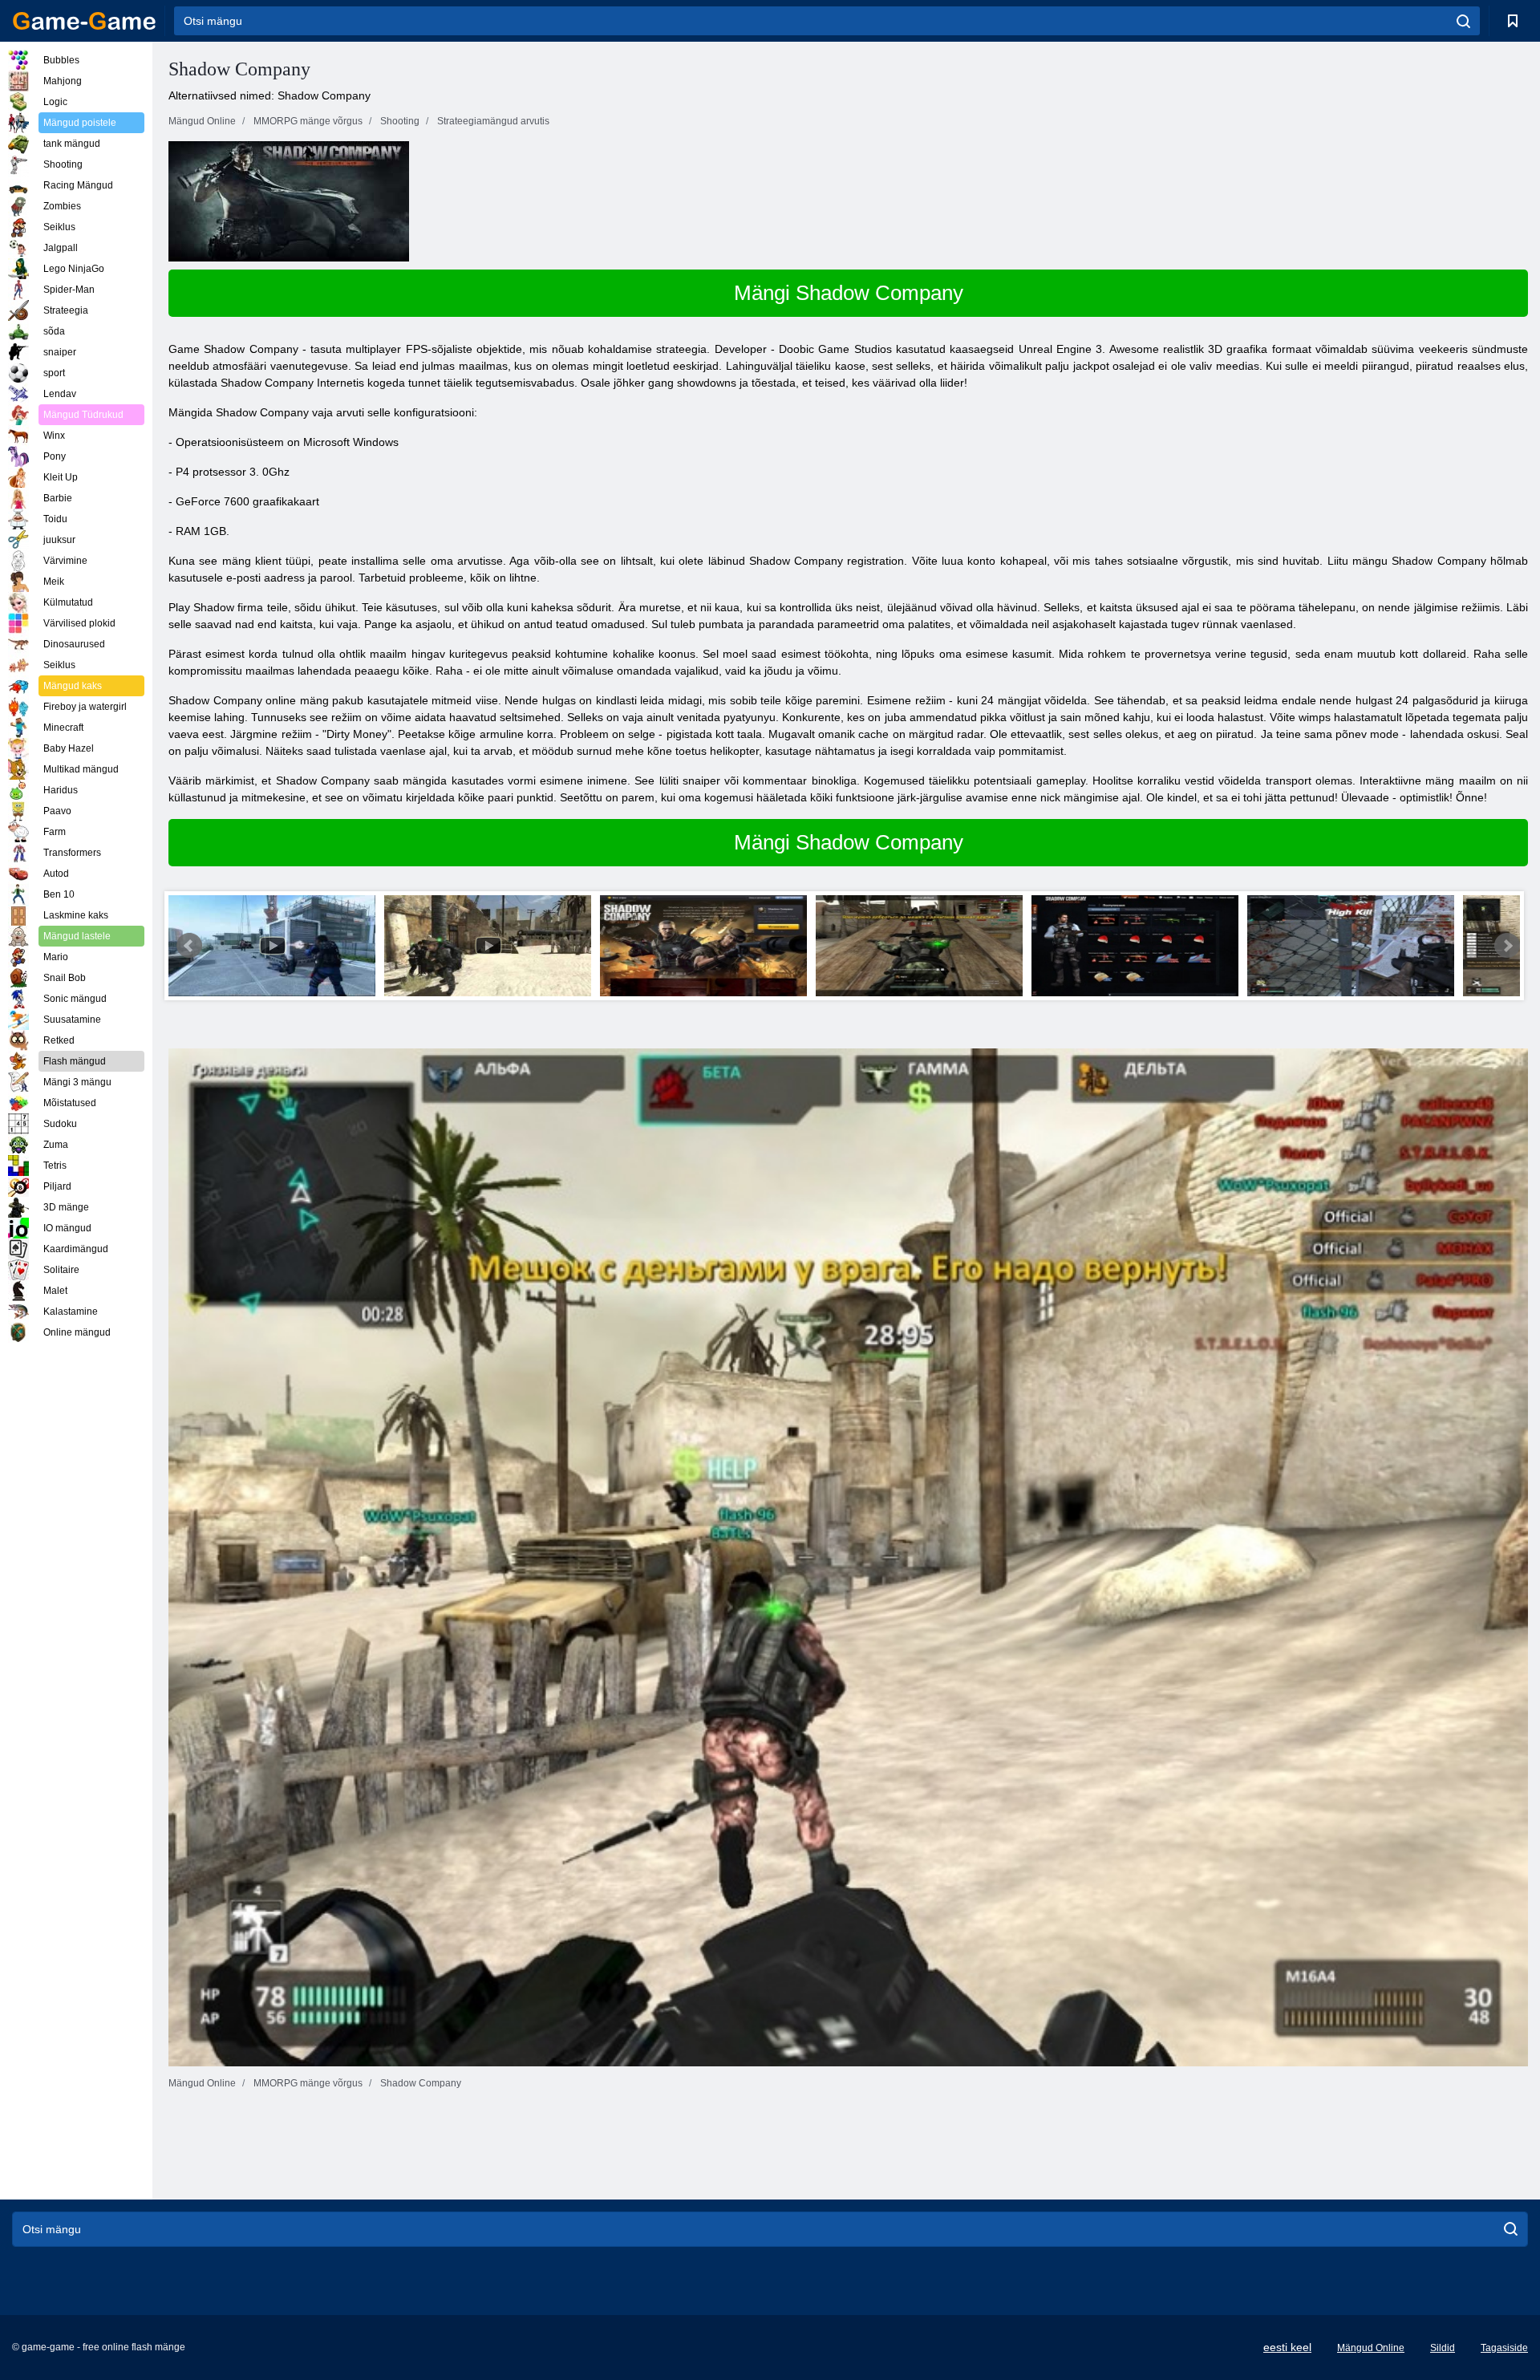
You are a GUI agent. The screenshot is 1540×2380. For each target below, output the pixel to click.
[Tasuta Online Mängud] (84, 21)
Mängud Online (1371, 2348)
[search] (1463, 21)
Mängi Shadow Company (849, 293)
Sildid (1443, 2348)
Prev (189, 946)
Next (1507, 946)
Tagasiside (1504, 2348)
